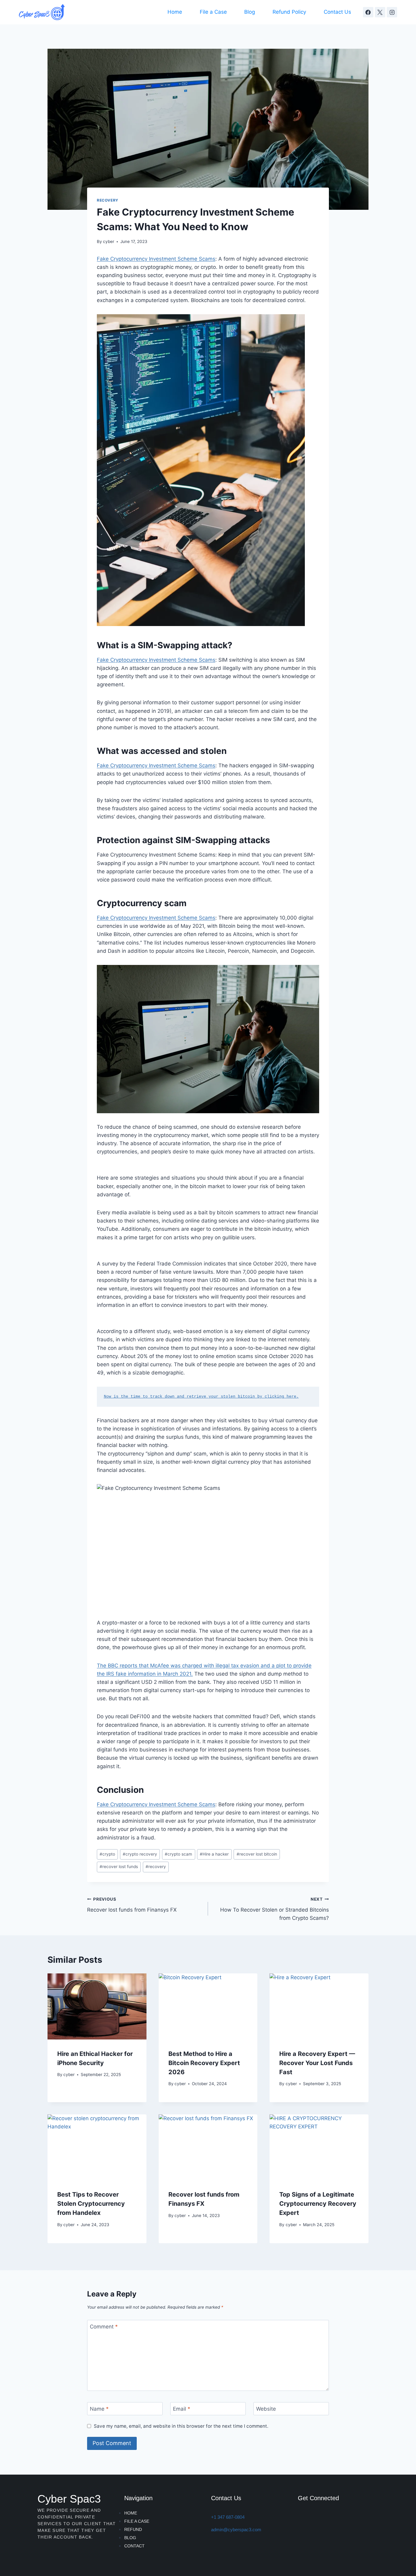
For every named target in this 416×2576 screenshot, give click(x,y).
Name (99, 2409)
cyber (109, 241)
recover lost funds (119, 1867)
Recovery (108, 200)
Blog (250, 12)
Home (175, 12)
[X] (380, 12)
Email (182, 2409)
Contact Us (337, 12)
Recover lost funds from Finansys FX (132, 1905)
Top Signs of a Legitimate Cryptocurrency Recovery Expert (318, 2204)
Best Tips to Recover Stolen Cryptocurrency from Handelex (91, 2204)
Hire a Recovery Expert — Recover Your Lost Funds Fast (317, 2063)
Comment (104, 2327)
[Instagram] (392, 12)
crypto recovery (140, 1854)
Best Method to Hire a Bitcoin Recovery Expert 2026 (204, 2063)
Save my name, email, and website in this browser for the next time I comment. (181, 2426)
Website (266, 2409)
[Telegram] (305, 2519)
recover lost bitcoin (257, 1854)
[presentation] (97, 2006)
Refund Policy (289, 12)
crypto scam (178, 1854)
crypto (107, 1854)
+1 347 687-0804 (228, 2517)
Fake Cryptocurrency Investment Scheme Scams (156, 259)
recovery (156, 1867)
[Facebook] (368, 12)
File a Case (213, 12)
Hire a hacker (214, 1854)
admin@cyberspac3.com (236, 2530)
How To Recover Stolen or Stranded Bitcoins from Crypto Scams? (275, 1909)
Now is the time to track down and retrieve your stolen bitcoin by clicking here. (201, 1397)
